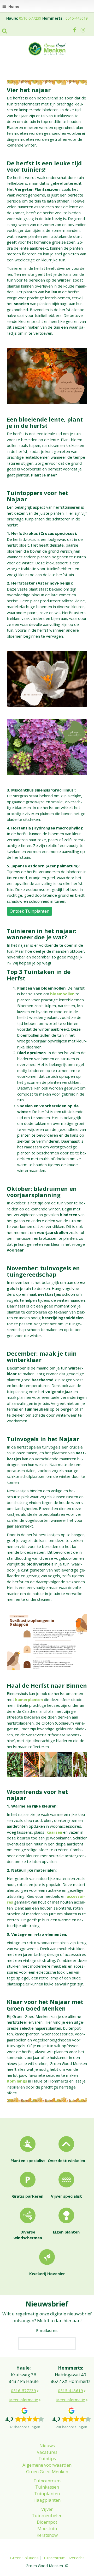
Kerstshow (47, 2535)
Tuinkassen (47, 2487)
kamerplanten (29, 1699)
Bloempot (47, 2522)
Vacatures (47, 2452)
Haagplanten (47, 2500)
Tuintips (47, 2458)
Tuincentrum (47, 2481)
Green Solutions (24, 2558)
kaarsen (54, 1832)
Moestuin (47, 2529)
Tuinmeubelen (47, 2515)
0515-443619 (77, 18)
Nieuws (47, 2446)
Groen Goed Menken (47, 2471)
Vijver (47, 2509)
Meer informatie (24, 2400)
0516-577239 (30, 18)
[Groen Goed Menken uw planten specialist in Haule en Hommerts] (47, 48)
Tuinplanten (47, 2493)
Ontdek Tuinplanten (30, 911)
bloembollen (62, 994)
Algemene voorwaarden (47, 2465)
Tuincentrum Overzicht (64, 2558)
